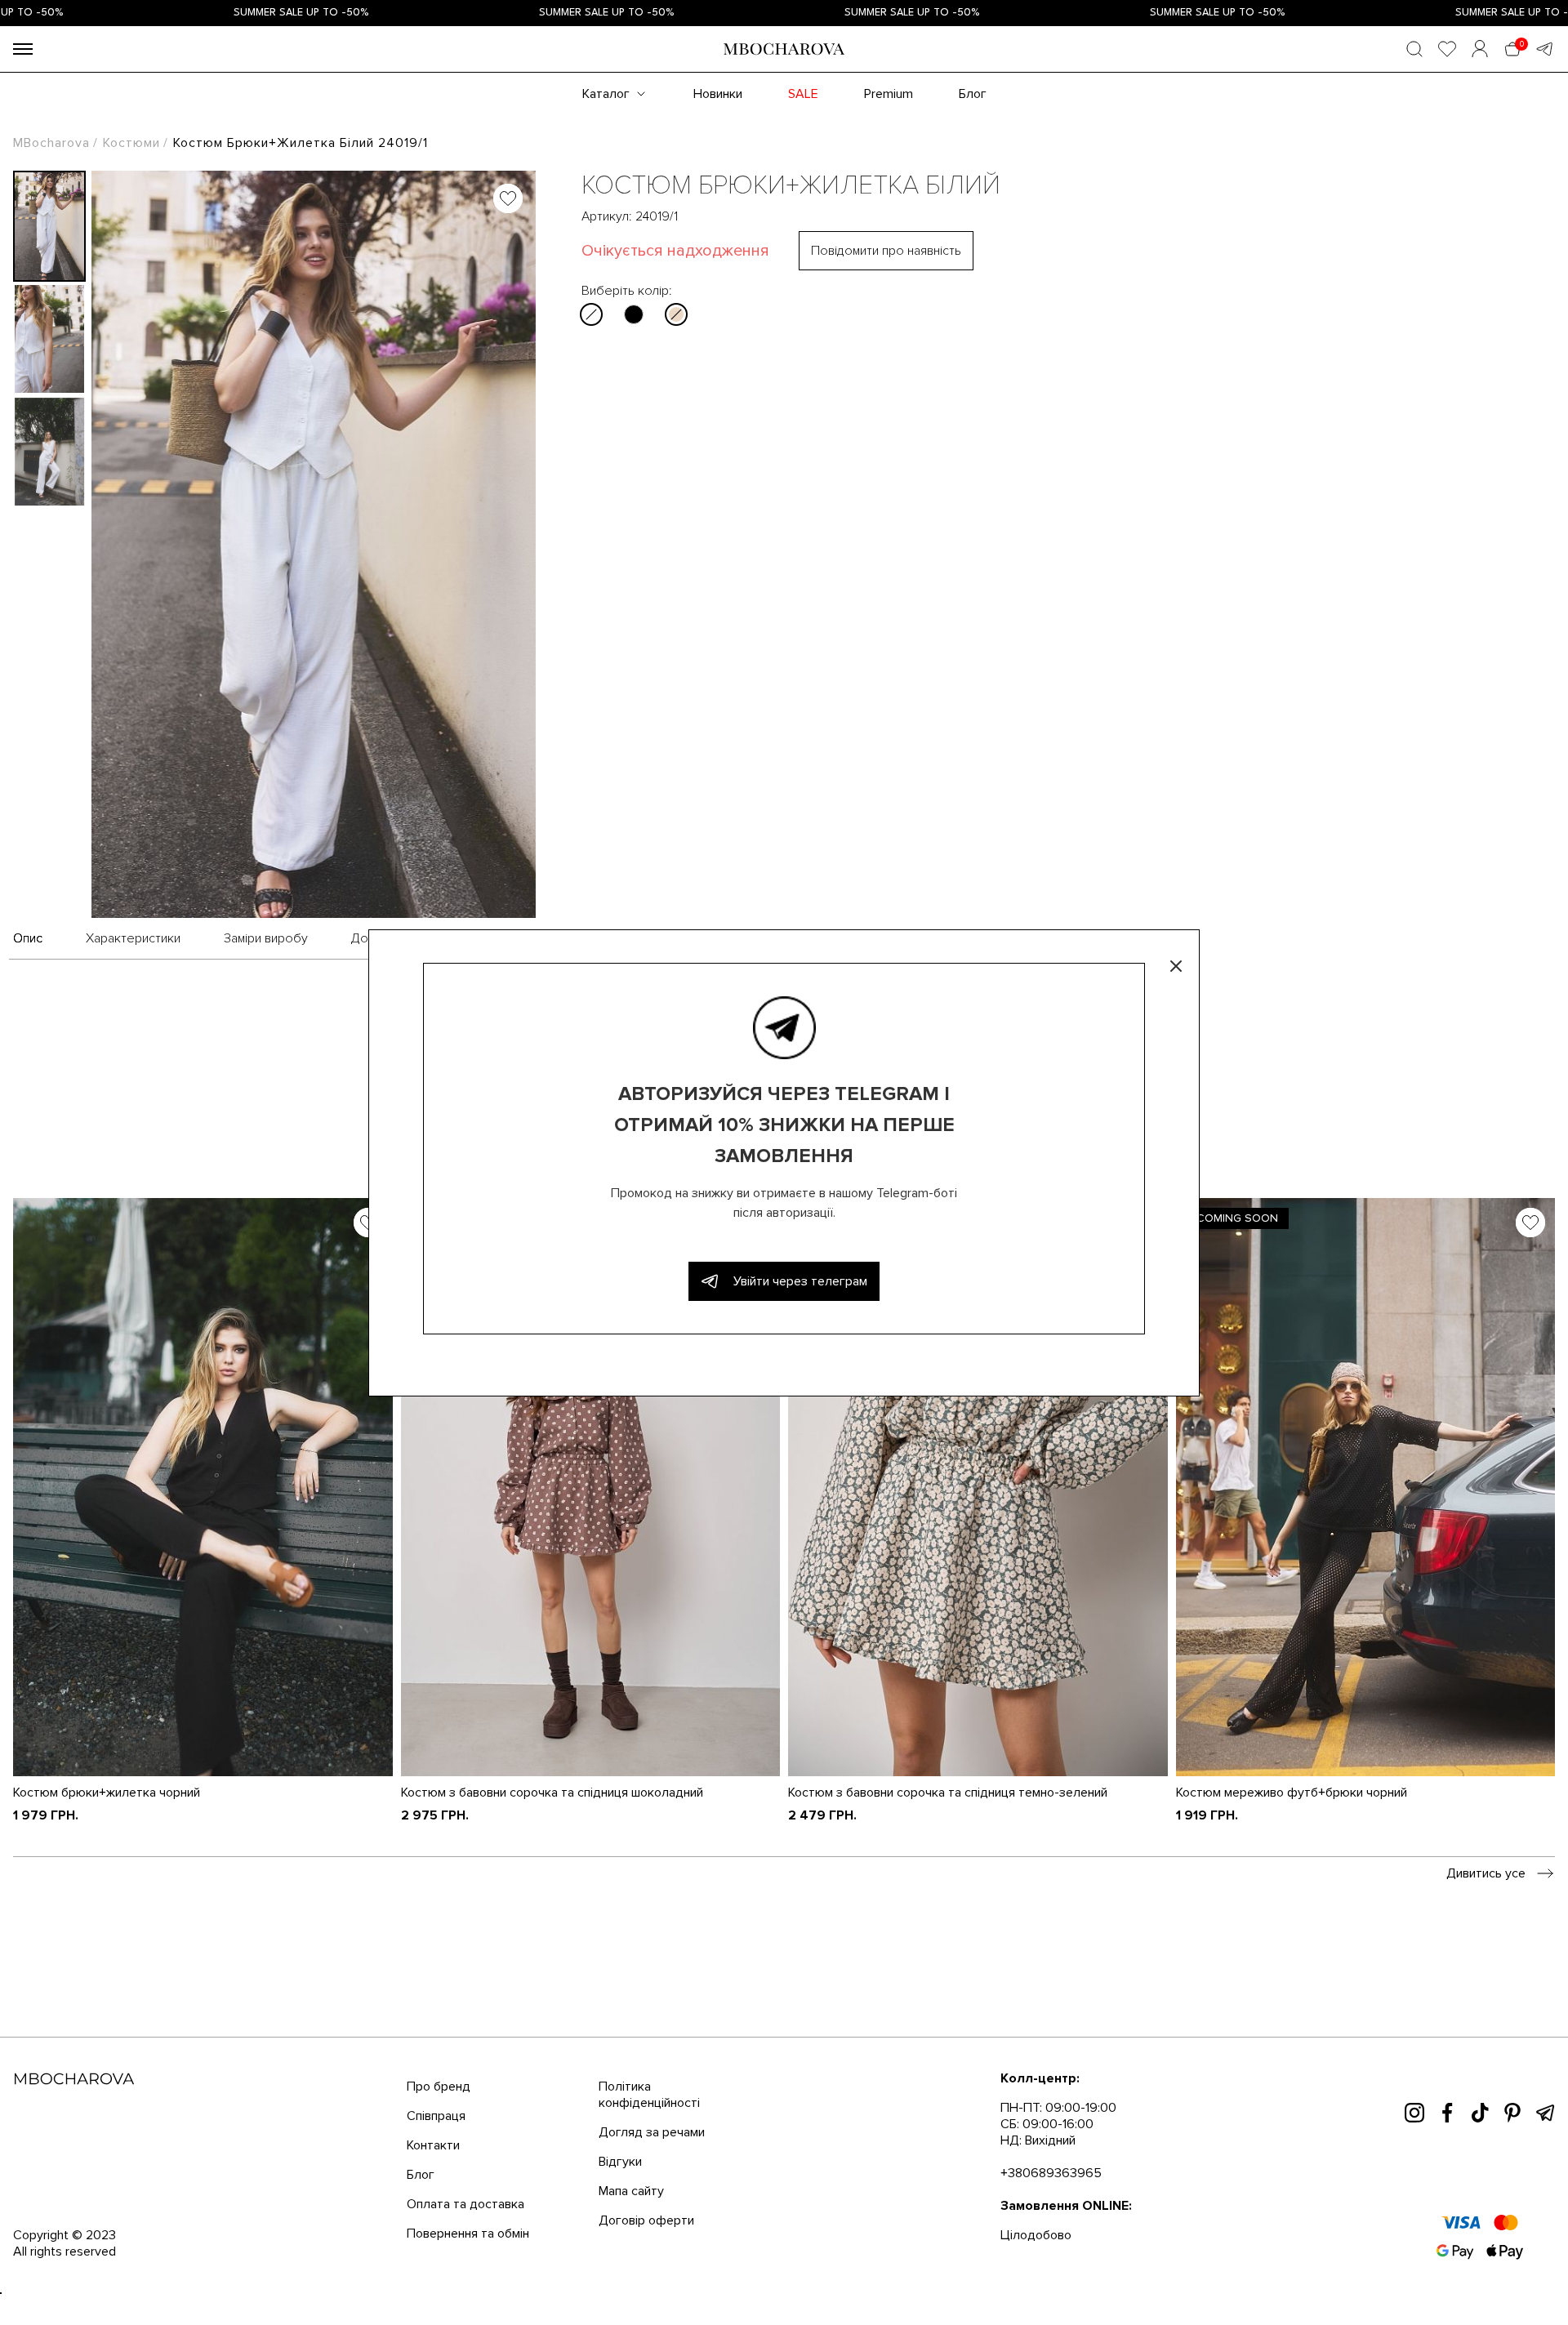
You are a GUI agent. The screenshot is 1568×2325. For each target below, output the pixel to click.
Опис (28, 938)
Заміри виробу (266, 938)
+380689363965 (1051, 2173)
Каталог (606, 94)
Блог (973, 94)
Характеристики (133, 938)
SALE (803, 94)
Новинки (718, 94)
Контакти (433, 2145)
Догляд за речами (652, 2132)
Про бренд (439, 2087)
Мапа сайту (631, 2191)
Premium (889, 94)
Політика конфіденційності (649, 2095)
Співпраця (436, 2116)
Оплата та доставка (465, 2204)
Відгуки (620, 2162)
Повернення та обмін (468, 2234)
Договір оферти (646, 2220)
